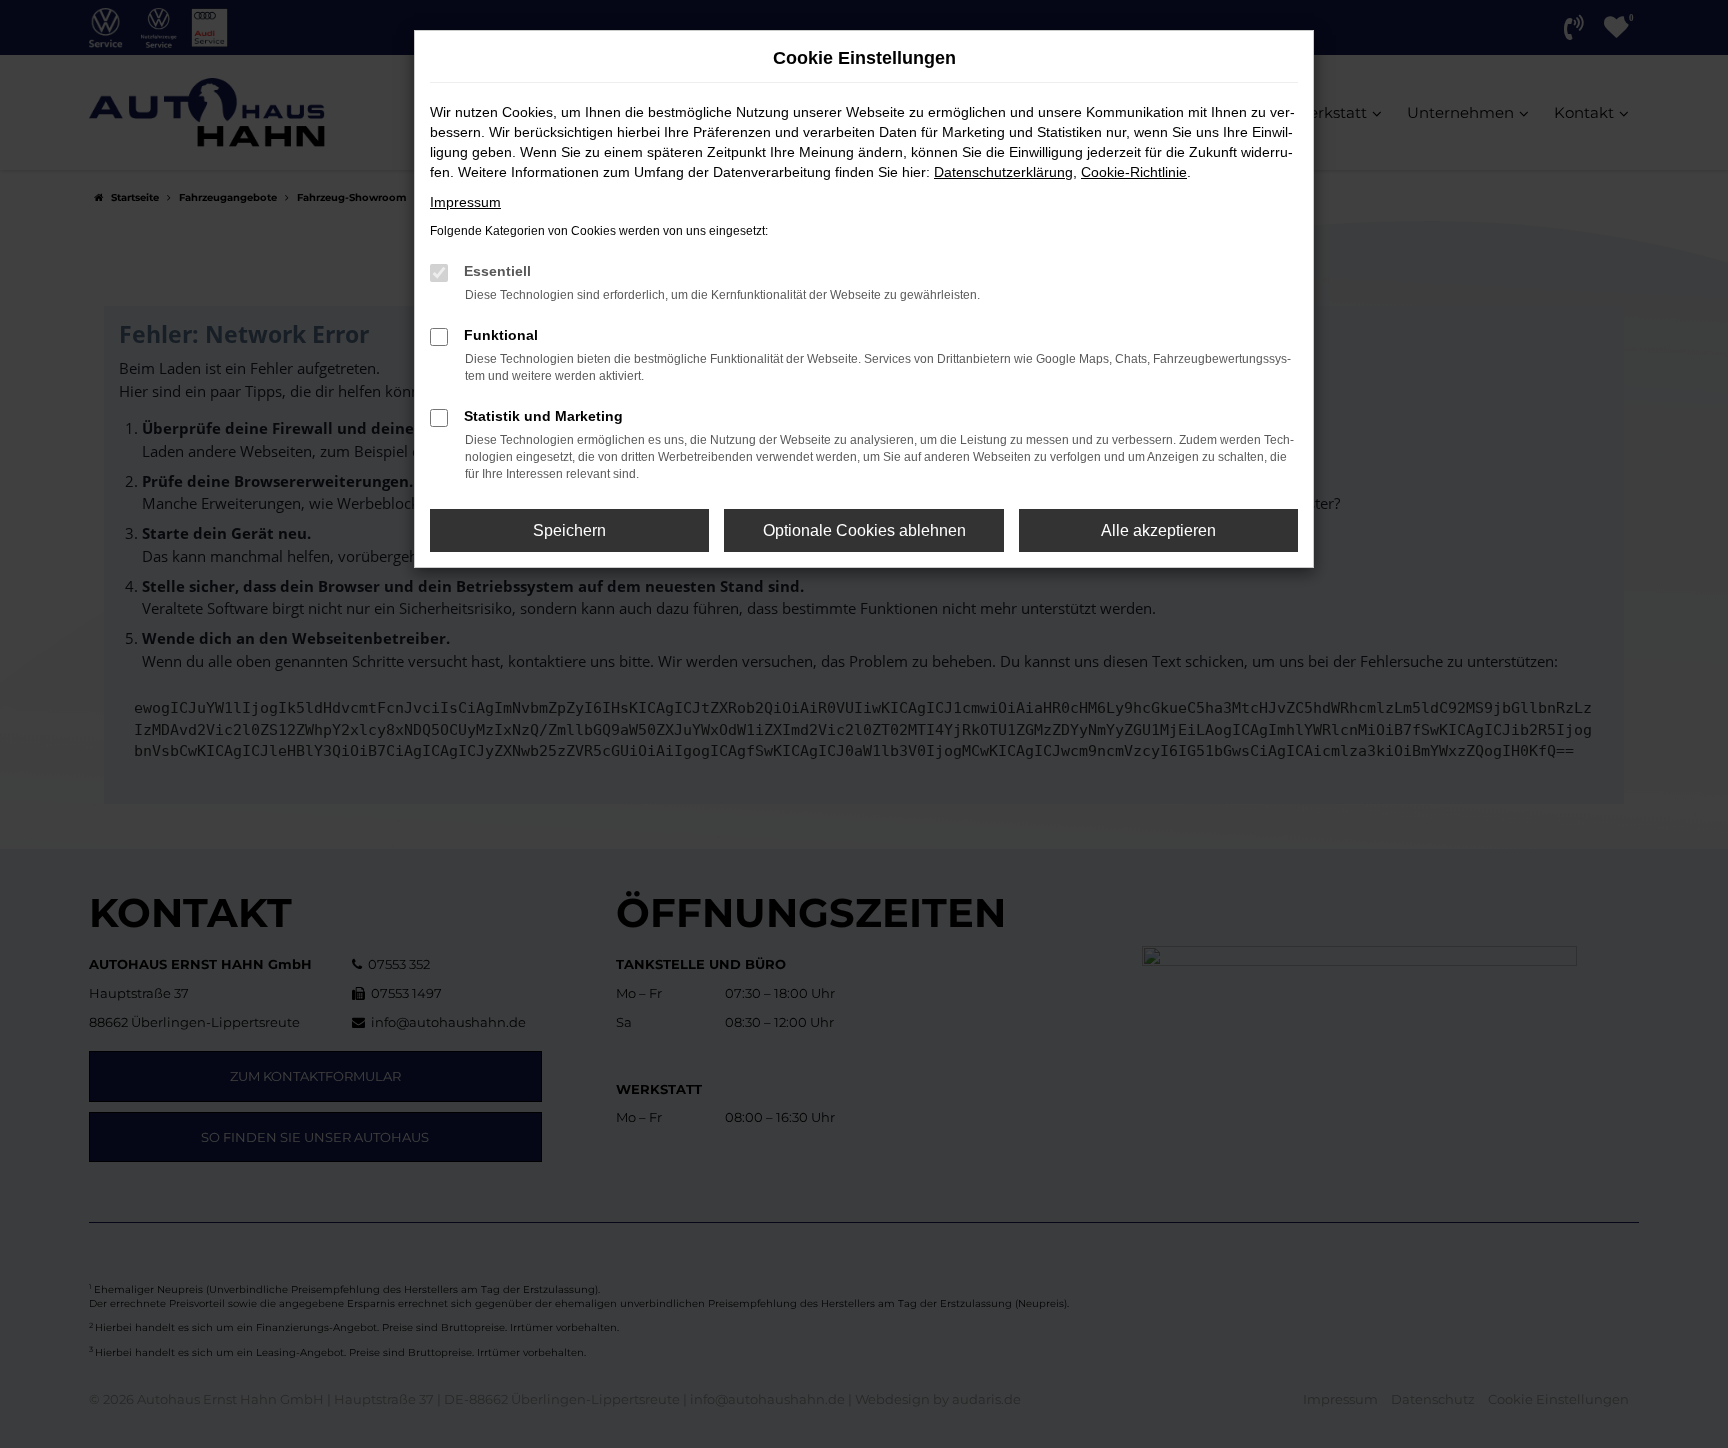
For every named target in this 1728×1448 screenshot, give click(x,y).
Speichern (569, 530)
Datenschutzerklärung (1003, 172)
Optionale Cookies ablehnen (864, 530)
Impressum (465, 202)
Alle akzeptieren (1158, 530)
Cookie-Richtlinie (1134, 172)
